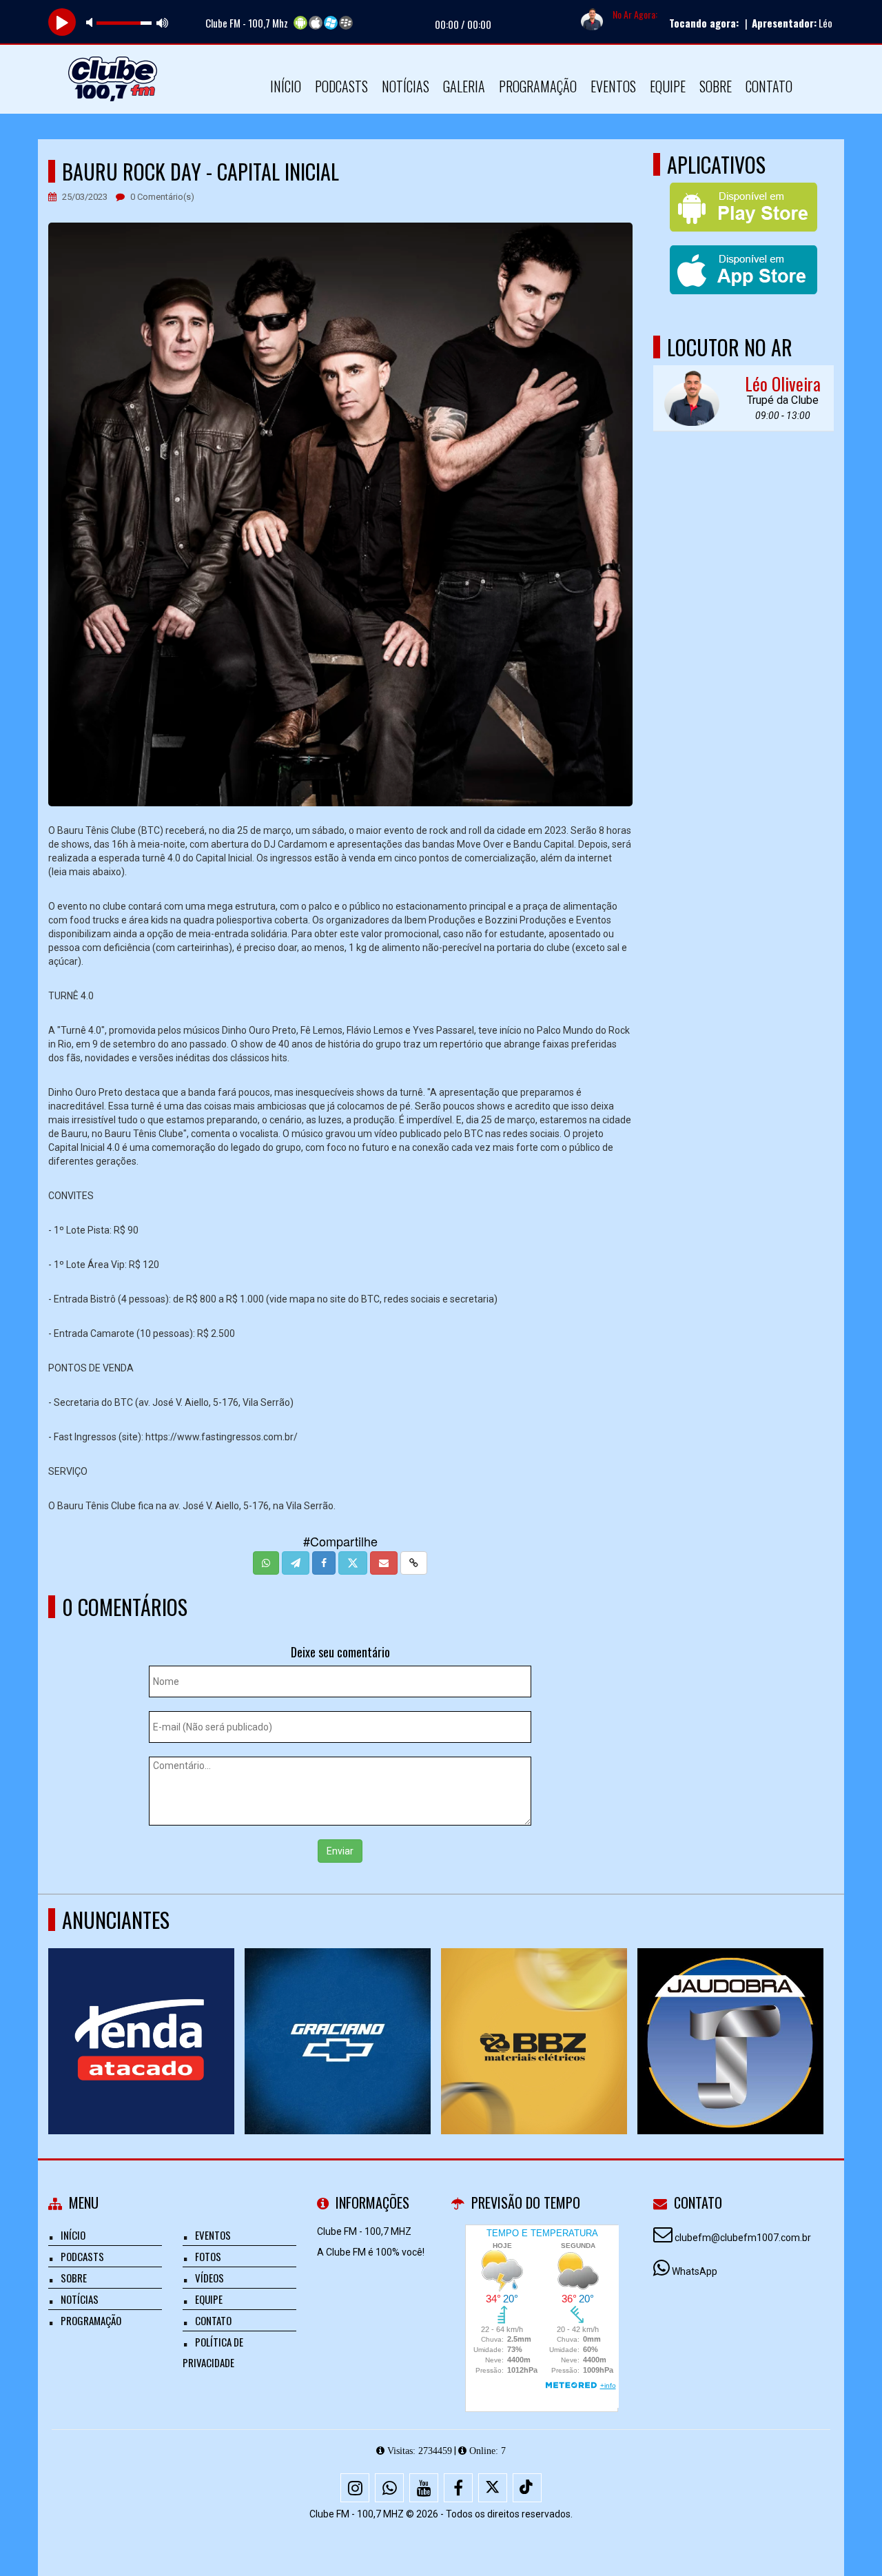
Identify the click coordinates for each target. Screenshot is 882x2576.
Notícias (406, 86)
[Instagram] (355, 2488)
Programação (538, 86)
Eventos (613, 86)
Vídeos (209, 2278)
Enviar (340, 1851)
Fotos (208, 2256)
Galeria (464, 86)
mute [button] (92, 22)
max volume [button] (163, 22)
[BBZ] (534, 2016)
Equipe (668, 86)
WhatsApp (695, 2271)
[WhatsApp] (389, 2488)
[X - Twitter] (493, 2488)
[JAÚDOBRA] (731, 2016)
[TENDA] (142, 2016)
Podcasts (341, 86)
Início (286, 86)
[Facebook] (458, 2488)
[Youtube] (424, 2488)
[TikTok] (527, 2488)
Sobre (716, 86)
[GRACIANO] (338, 2016)
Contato (769, 86)
